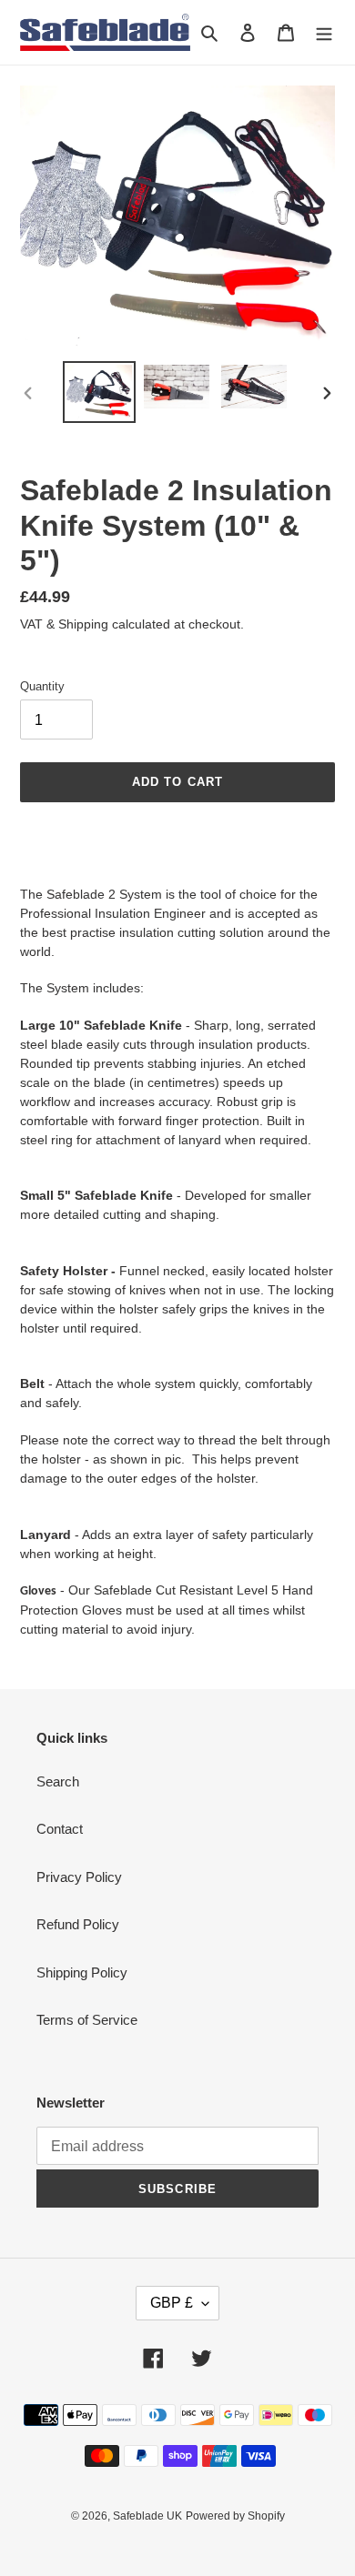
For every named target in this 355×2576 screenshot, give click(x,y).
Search (58, 1781)
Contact (60, 1829)
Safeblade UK (147, 2516)
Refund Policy (78, 1924)
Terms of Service (87, 2020)
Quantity (42, 686)
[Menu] (324, 32)
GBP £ (172, 2303)
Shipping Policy (82, 1972)
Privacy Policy (79, 1877)
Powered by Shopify (235, 2516)
